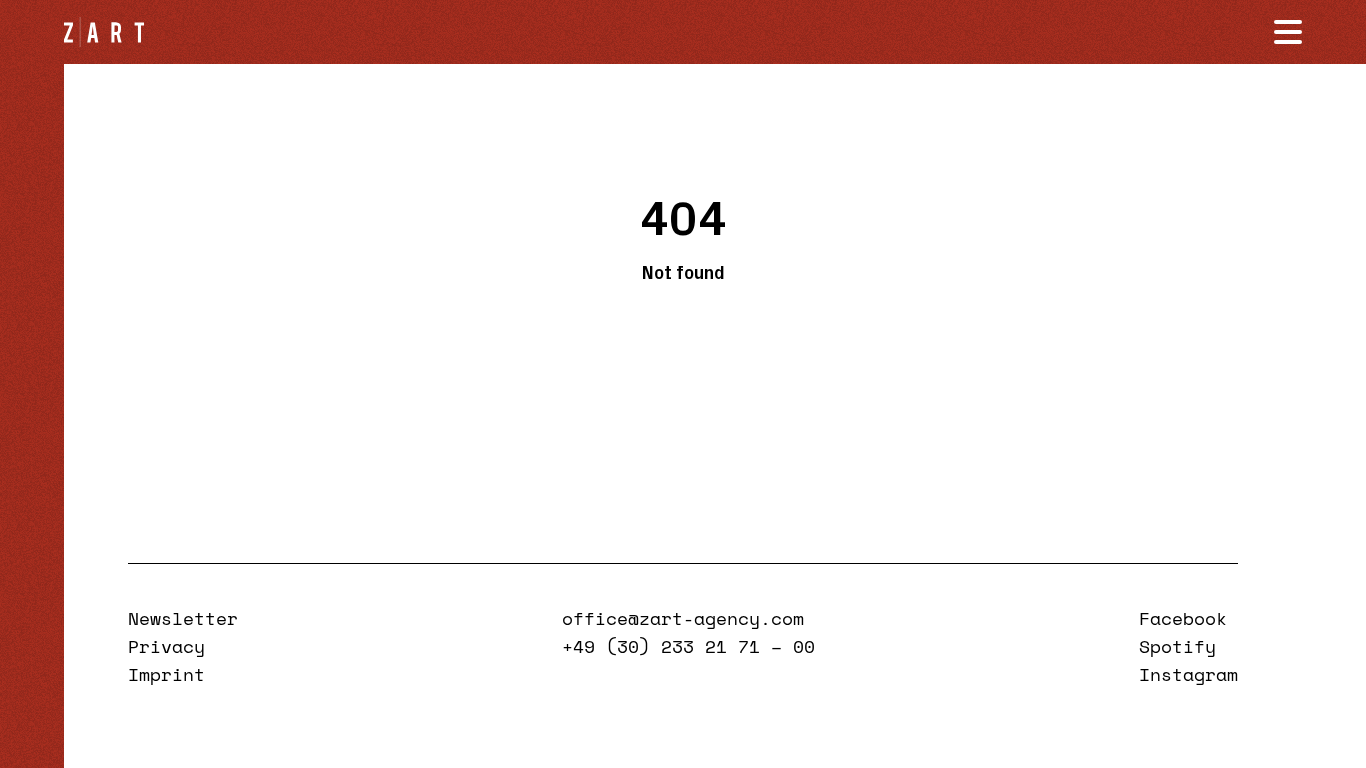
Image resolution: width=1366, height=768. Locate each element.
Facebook (1183, 618)
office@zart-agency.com (683, 618)
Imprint (166, 674)
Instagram (1188, 674)
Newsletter (183, 618)
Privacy (166, 646)
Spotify (1177, 646)
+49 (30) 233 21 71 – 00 (688, 646)
